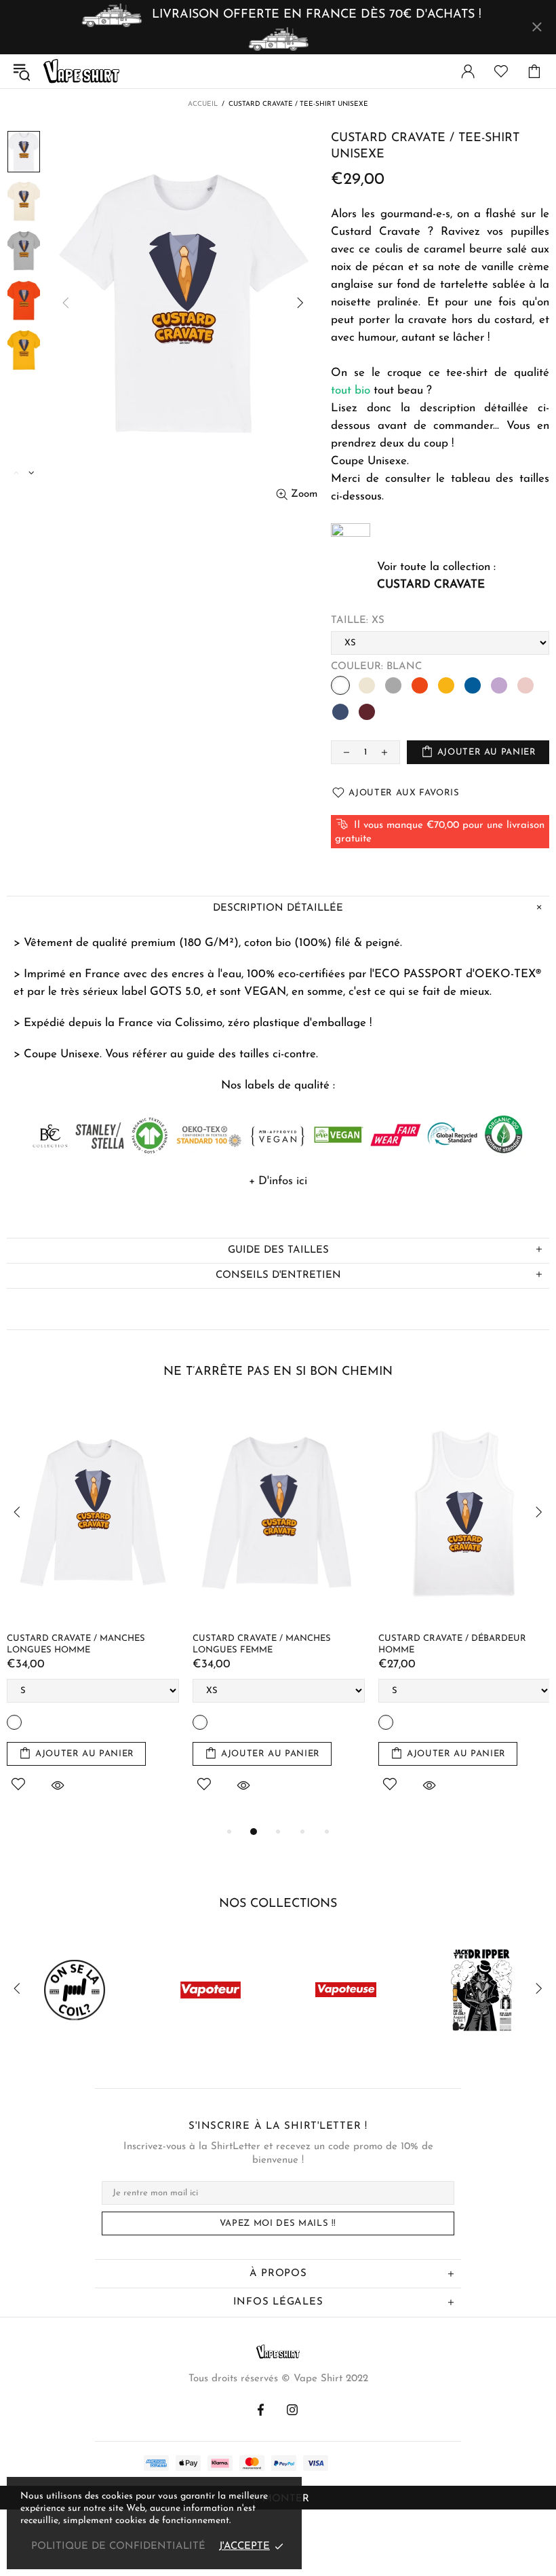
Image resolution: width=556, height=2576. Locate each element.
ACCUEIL (203, 104)
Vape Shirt (81, 71)
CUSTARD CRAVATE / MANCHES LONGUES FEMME (97, 1644)
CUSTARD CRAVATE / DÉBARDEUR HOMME (287, 1644)
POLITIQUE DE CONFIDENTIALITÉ (118, 2546)
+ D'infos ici (278, 1181)
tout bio (351, 391)
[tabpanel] (114, 1614)
